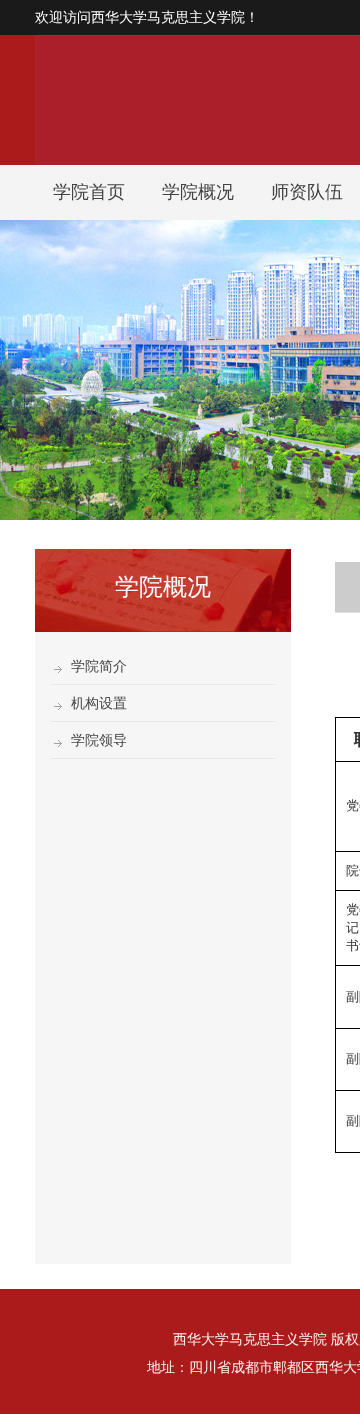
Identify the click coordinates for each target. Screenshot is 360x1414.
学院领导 (99, 740)
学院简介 (99, 666)
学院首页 (89, 192)
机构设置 (99, 703)
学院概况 (198, 192)
